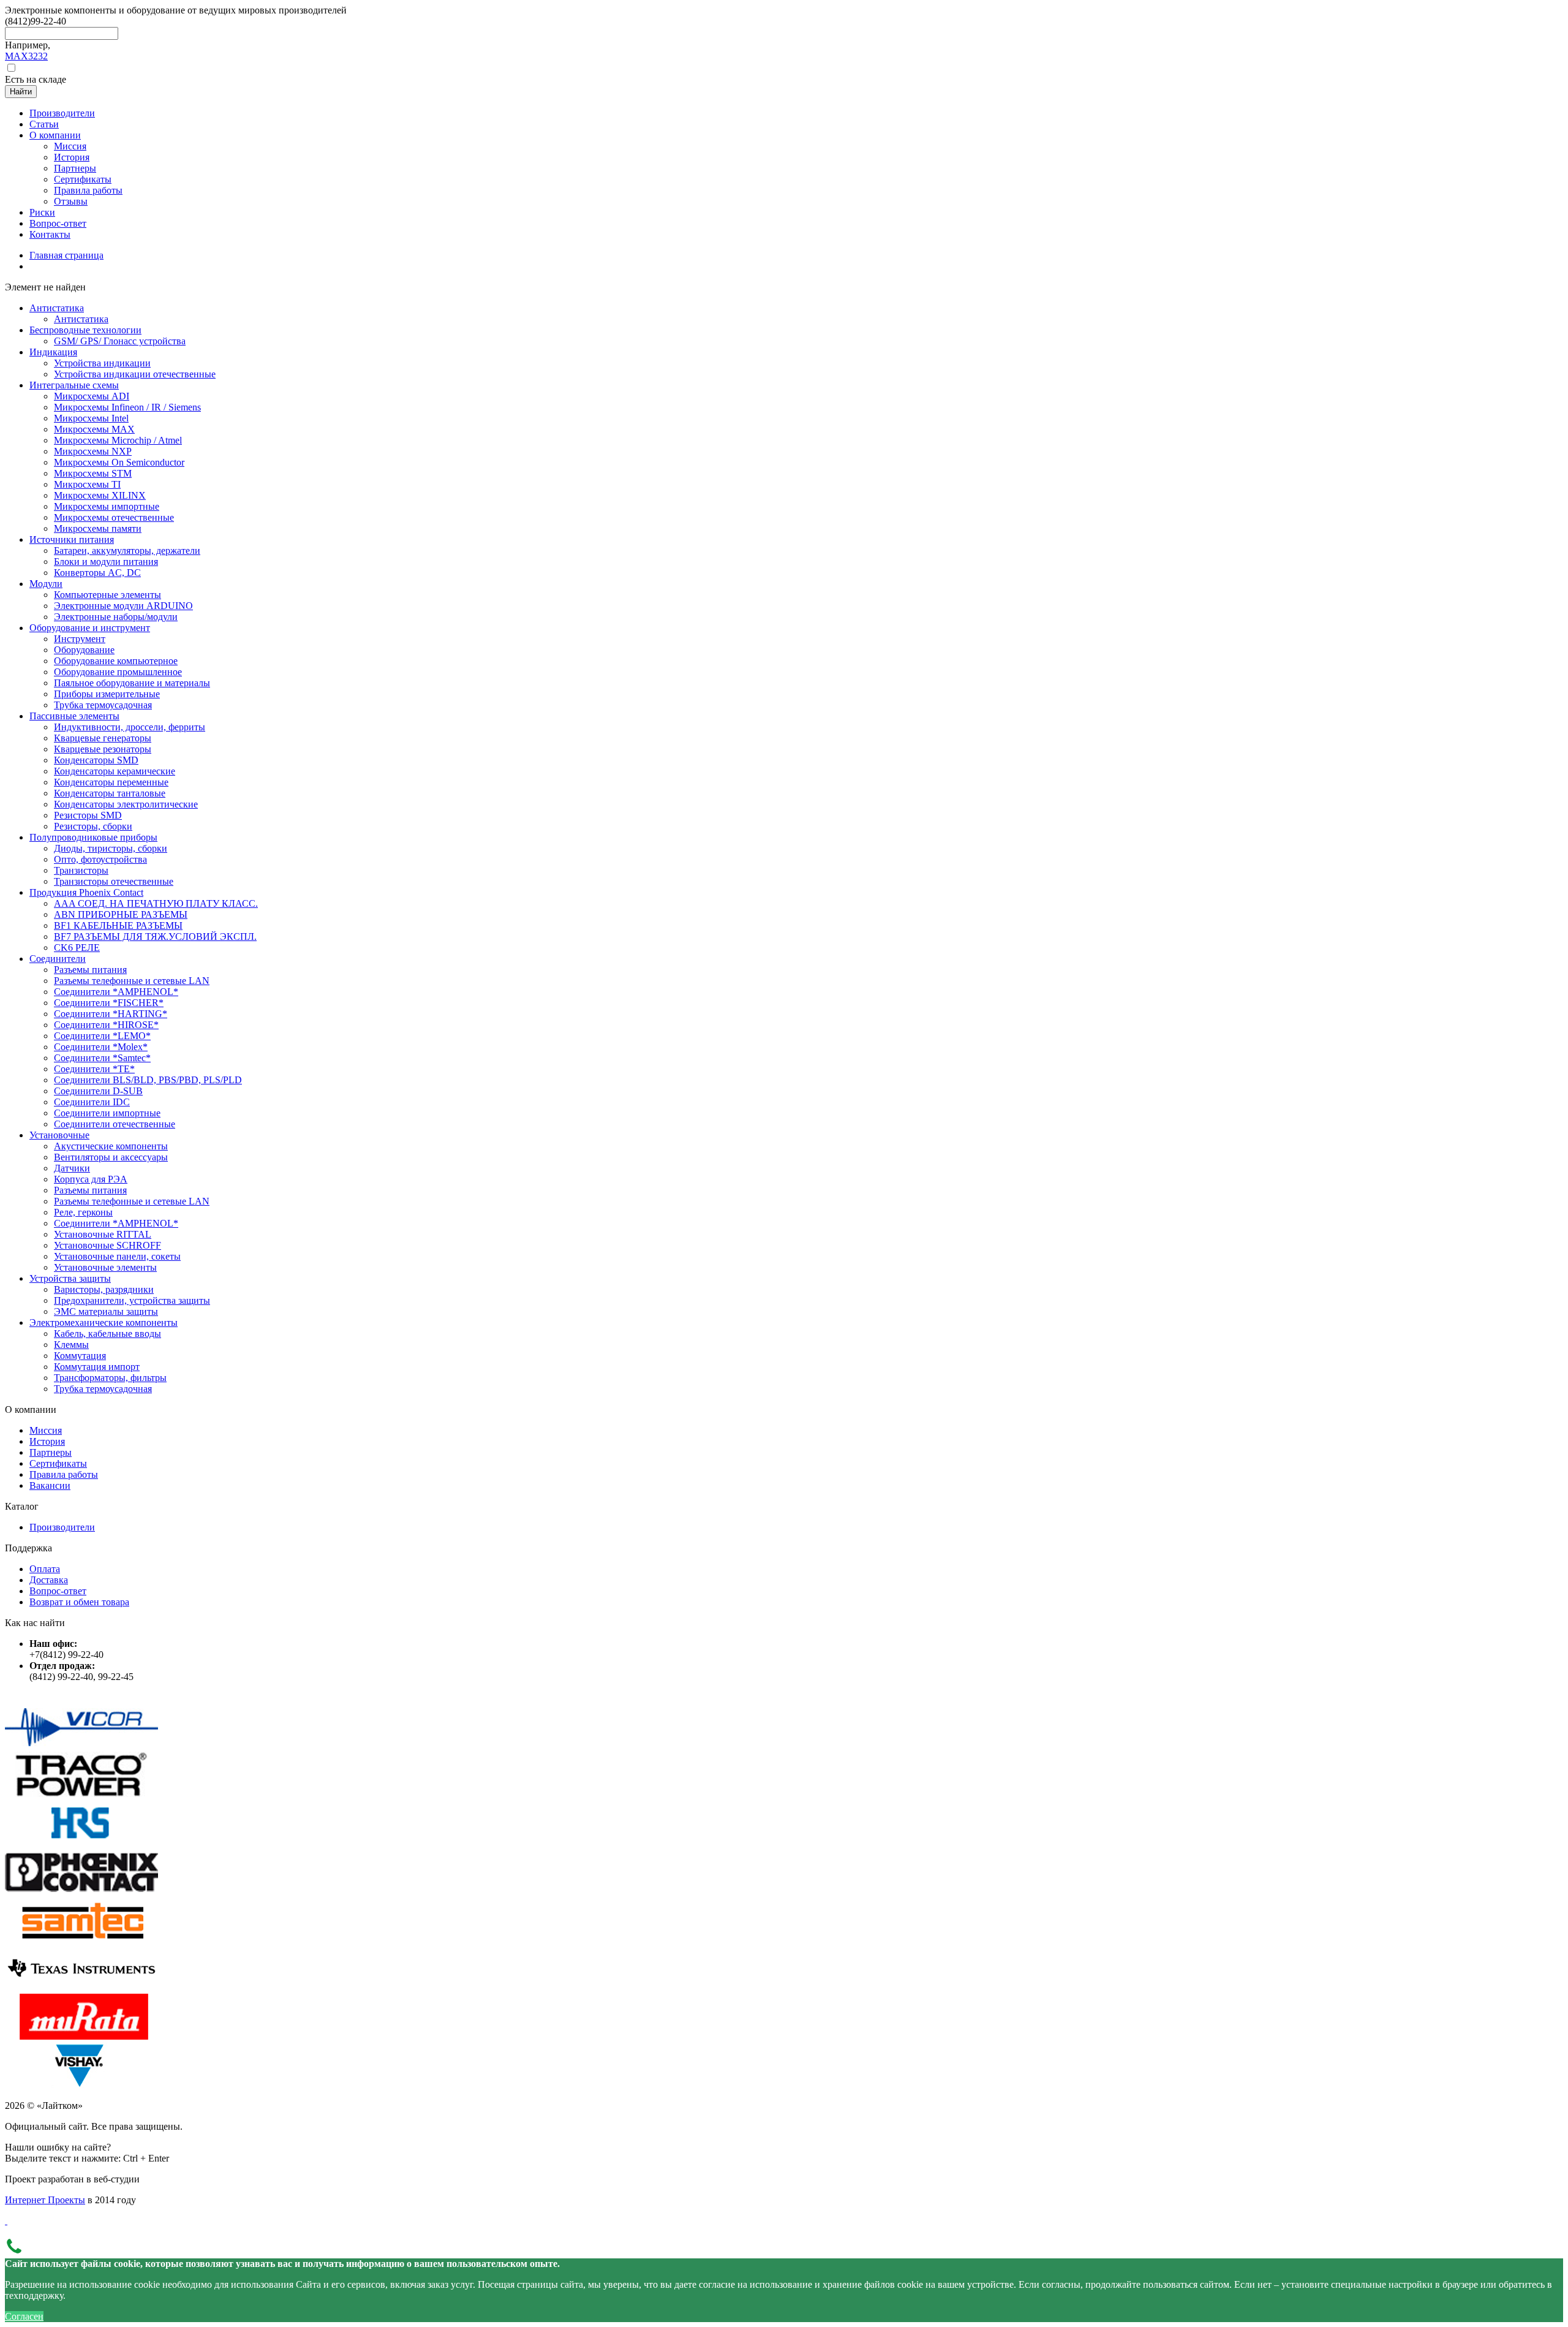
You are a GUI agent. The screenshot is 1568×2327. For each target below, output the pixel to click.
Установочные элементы (105, 1267)
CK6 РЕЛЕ (77, 948)
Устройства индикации (102, 363)
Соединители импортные (107, 1113)
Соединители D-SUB (98, 1091)
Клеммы (71, 1345)
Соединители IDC (92, 1102)
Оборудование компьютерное (116, 661)
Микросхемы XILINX (100, 495)
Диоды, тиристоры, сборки (111, 848)
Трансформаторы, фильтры (110, 1378)
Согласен (24, 2316)
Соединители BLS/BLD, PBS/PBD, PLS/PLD (148, 1080)
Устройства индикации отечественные (135, 374)
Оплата (45, 1569)
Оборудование (84, 650)
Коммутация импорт (97, 1367)
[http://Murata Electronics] (81, 2036)
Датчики (72, 1168)
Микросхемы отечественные (114, 517)
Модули (46, 584)
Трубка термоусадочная (103, 705)
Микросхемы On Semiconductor (119, 462)
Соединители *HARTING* (111, 1014)
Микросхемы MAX (94, 429)
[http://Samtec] (81, 1939)
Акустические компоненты (111, 1146)
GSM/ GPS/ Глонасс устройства (120, 341)
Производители (62, 1527)
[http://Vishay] (81, 2085)
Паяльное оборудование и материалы (132, 683)
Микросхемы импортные (107, 506)
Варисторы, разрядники (104, 1289)
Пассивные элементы (74, 716)
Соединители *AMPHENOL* (116, 992)
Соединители (58, 959)
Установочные (59, 1135)
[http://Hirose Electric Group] (81, 1843)
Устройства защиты (70, 1278)
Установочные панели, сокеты (117, 1256)
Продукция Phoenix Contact (86, 892)
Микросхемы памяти (98, 528)
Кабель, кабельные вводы (107, 1334)
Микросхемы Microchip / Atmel (118, 440)
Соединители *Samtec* (102, 1058)
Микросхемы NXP (93, 451)
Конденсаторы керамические (115, 771)
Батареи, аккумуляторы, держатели (127, 551)
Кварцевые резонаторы (103, 749)
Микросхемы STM (93, 473)
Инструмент (80, 639)
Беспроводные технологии (85, 330)
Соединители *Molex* (101, 1047)
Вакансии (50, 1485)
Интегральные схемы (74, 385)
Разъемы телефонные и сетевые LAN (132, 981)
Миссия (46, 1430)
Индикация (53, 352)
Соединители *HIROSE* (106, 1025)
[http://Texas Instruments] (81, 1988)
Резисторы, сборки (93, 826)
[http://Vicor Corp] (81, 1746)
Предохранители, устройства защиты (132, 1300)
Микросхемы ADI (92, 396)
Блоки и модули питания (106, 562)
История (47, 1441)
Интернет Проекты (45, 2200)
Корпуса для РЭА (91, 1179)
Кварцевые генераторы (103, 738)
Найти (21, 92)
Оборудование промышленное (118, 672)
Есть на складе (36, 79)
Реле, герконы (83, 1212)
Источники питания (72, 539)
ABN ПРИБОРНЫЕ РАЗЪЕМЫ (121, 914)
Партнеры (51, 1452)
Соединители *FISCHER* (109, 1003)
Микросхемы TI (87, 484)
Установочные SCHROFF (107, 1245)
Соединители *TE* (94, 1069)
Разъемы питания (90, 970)
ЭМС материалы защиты (106, 1311)
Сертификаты (58, 1463)
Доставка (49, 1580)
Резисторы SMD (88, 815)
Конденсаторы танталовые (110, 793)
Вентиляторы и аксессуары (111, 1157)
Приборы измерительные (107, 694)
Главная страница (66, 255)
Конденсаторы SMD (96, 760)
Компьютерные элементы (107, 595)
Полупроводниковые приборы (93, 837)
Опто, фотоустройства (100, 859)
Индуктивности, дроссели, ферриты (130, 727)
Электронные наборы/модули (116, 617)
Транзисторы (81, 870)
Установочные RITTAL (103, 1234)
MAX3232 (26, 56)
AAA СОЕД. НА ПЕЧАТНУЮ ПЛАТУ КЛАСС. (156, 903)
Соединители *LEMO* (102, 1036)
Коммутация (80, 1356)
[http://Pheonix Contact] (81, 1891)
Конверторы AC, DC (97, 573)
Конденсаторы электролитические (126, 804)
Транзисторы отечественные (114, 881)
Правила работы (64, 1474)
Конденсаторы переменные (111, 782)
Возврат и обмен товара (79, 1602)
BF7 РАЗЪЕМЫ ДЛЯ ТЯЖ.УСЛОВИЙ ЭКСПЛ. (155, 936)
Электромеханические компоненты (104, 1322)
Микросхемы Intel (91, 418)
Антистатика (57, 308)
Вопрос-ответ (58, 1591)
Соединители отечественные (115, 1124)
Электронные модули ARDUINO (123, 606)
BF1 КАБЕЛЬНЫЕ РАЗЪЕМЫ (118, 925)
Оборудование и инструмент (90, 628)
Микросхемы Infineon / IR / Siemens (127, 407)
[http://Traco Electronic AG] (81, 1794)
